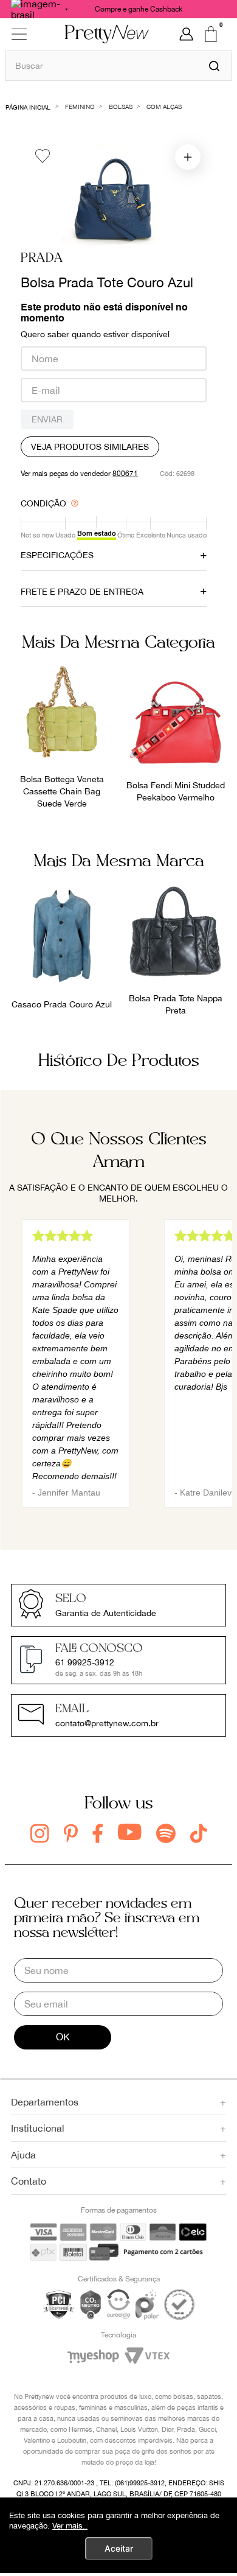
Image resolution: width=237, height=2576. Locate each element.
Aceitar (119, 2548)
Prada (42, 258)
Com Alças (164, 107)
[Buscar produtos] (214, 66)
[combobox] (118, 65)
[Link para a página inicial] (28, 106)
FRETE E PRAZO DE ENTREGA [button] (82, 592)
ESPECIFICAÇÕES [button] (57, 555)
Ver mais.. (70, 2526)
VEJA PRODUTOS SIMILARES (90, 447)
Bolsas (121, 107)
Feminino (80, 107)
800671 (125, 474)
